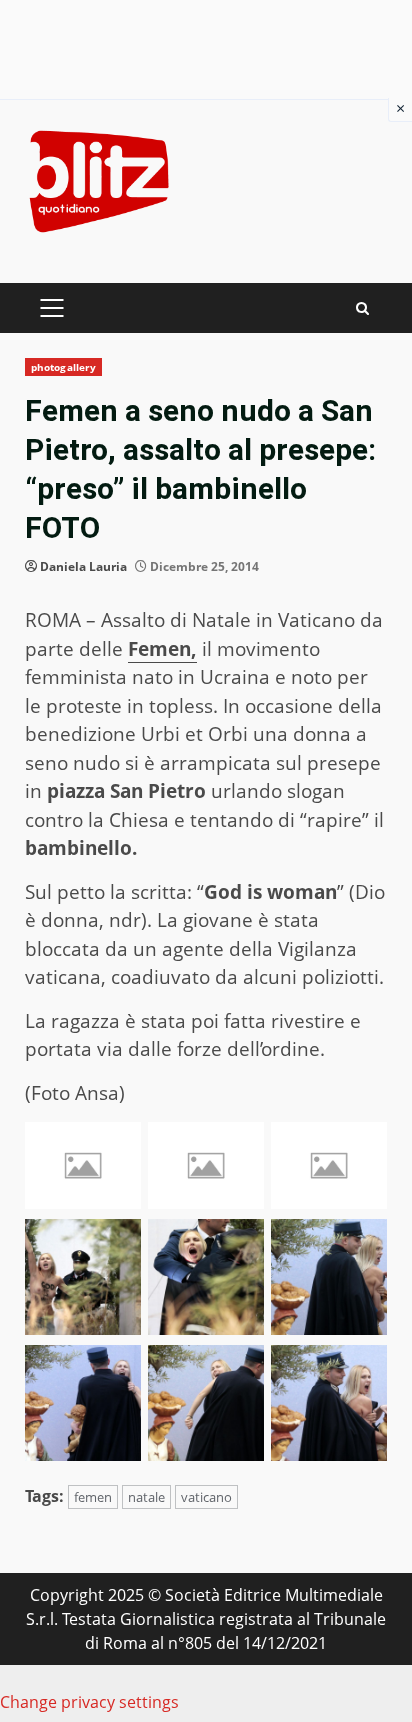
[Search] (362, 308)
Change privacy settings (89, 1702)
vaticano (206, 1497)
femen (93, 1497)
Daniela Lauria (83, 566)
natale (146, 1497)
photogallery (63, 367)
